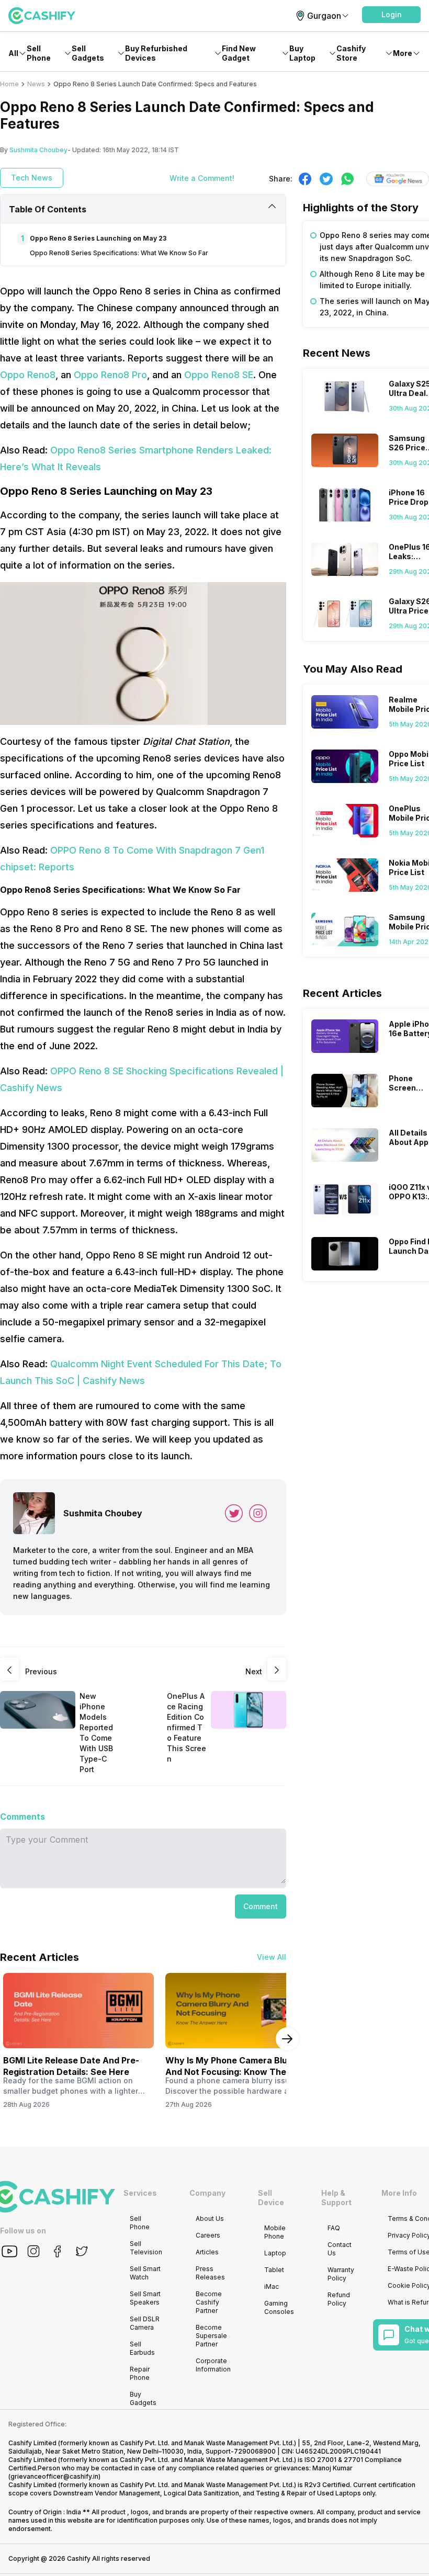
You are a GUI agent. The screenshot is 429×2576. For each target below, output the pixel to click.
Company (207, 2193)
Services (140, 2193)
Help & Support (336, 2198)
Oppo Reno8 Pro (110, 375)
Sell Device (271, 2198)
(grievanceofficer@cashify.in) (54, 2476)
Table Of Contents (48, 209)
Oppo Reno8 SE (219, 375)
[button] (391, 15)
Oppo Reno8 (28, 375)
